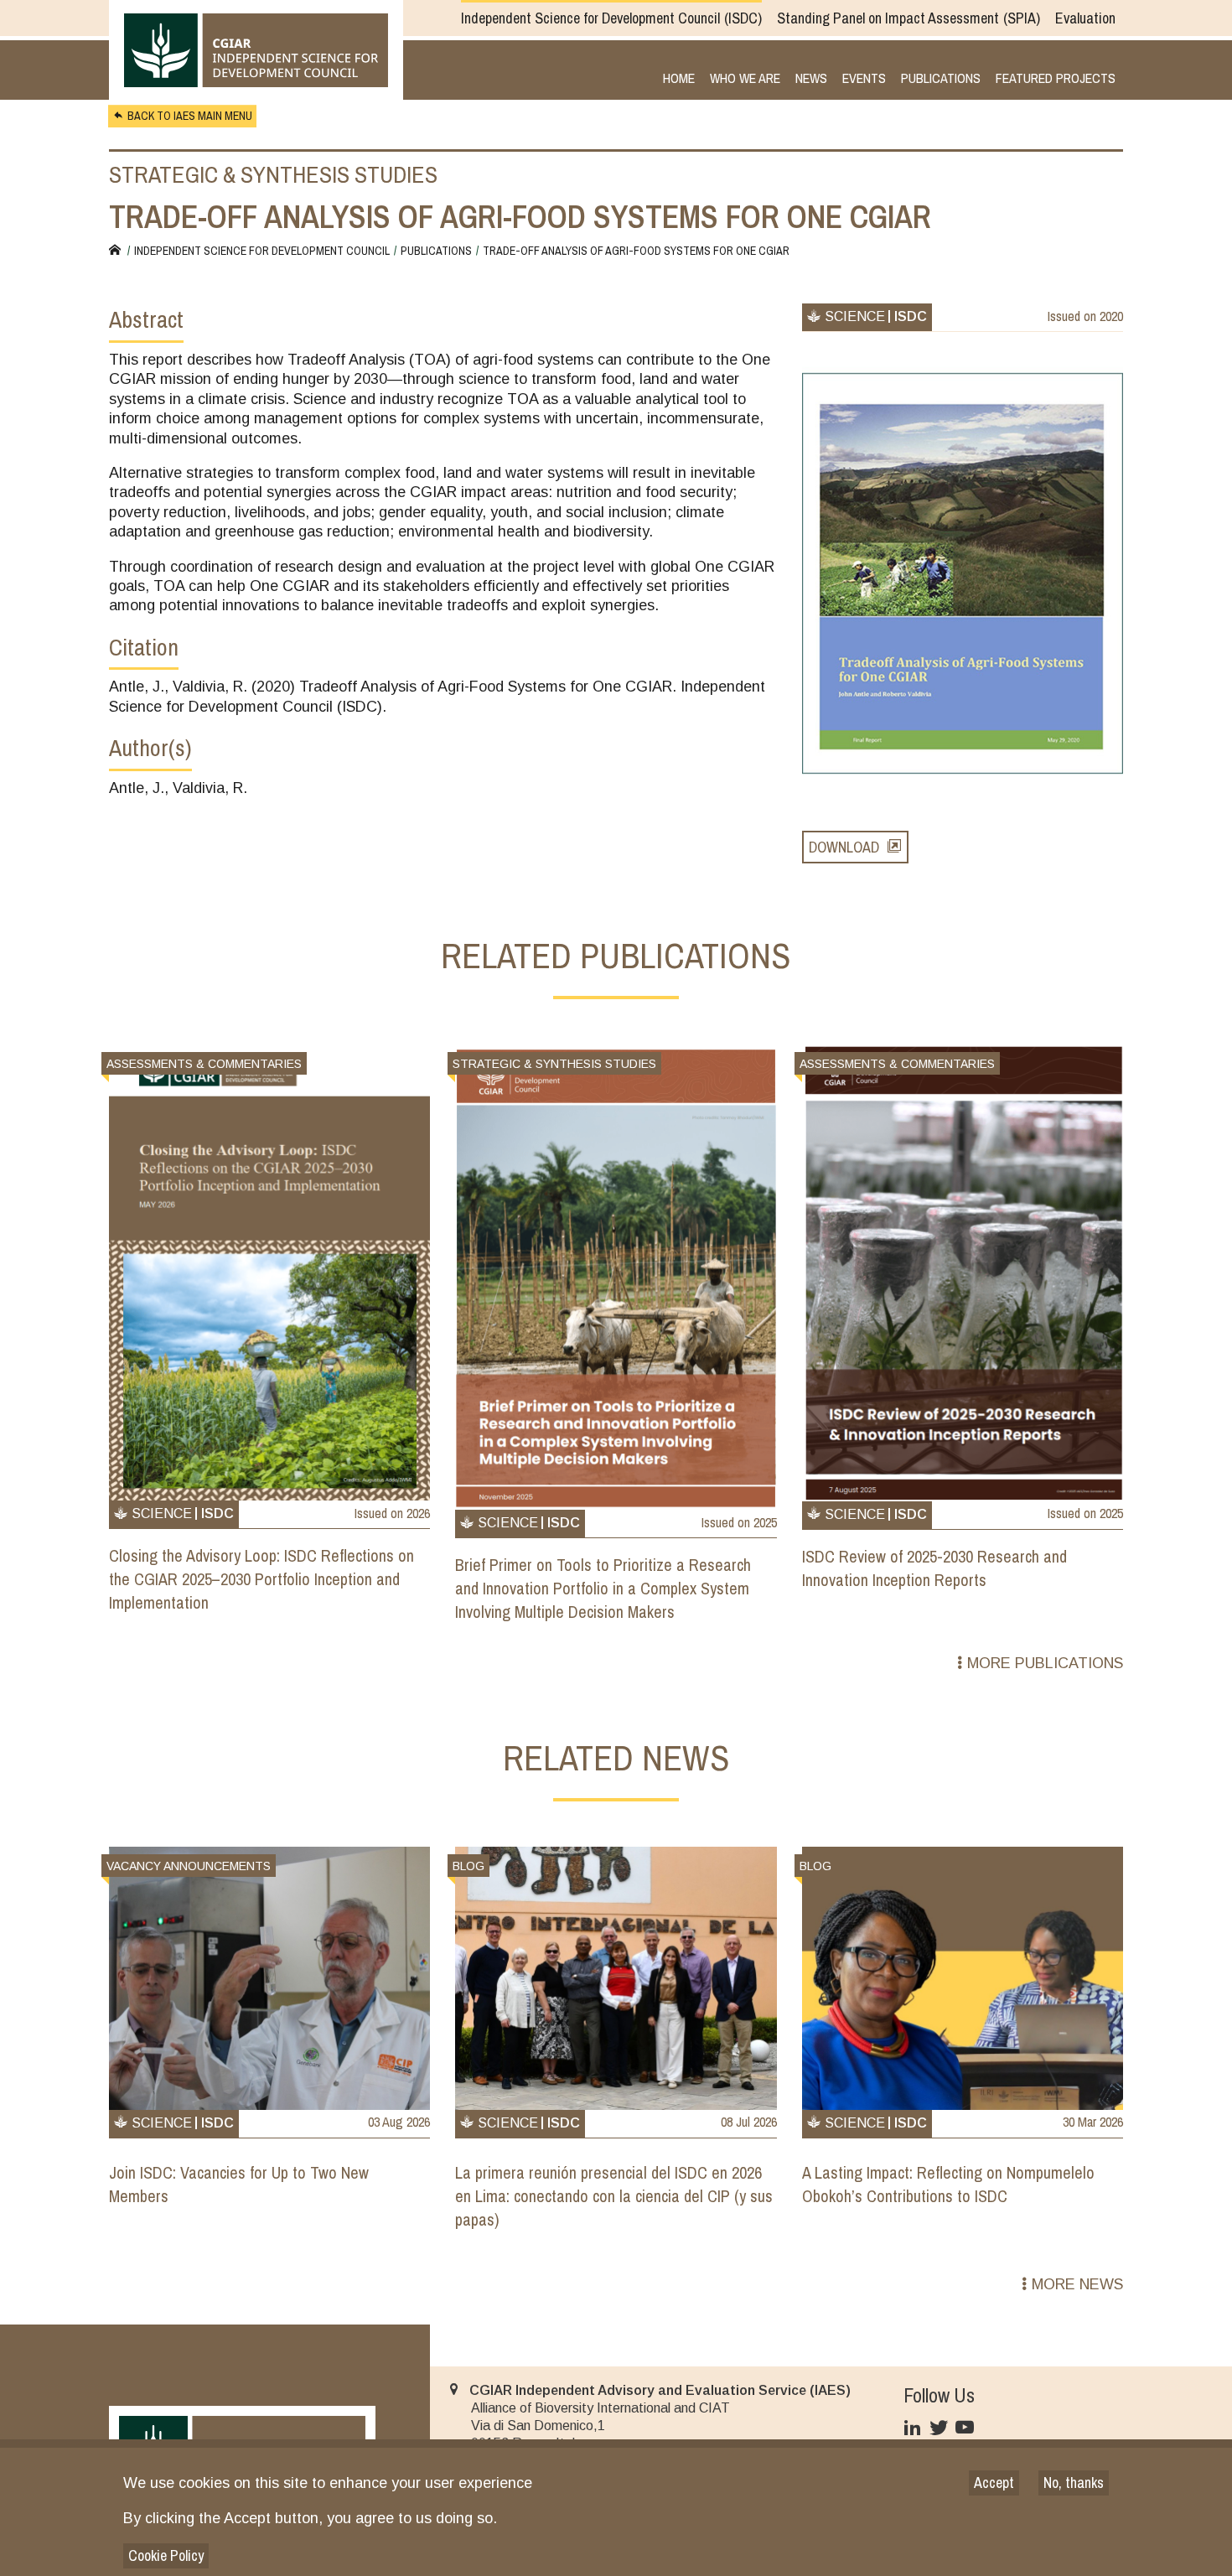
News (811, 79)
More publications (1045, 1663)
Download (844, 847)
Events (864, 79)
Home (679, 79)
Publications (941, 79)
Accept (994, 2483)
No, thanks (1074, 2483)
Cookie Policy (166, 2555)
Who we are (745, 79)
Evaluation (1085, 18)
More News (1077, 2284)
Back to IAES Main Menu (190, 116)
